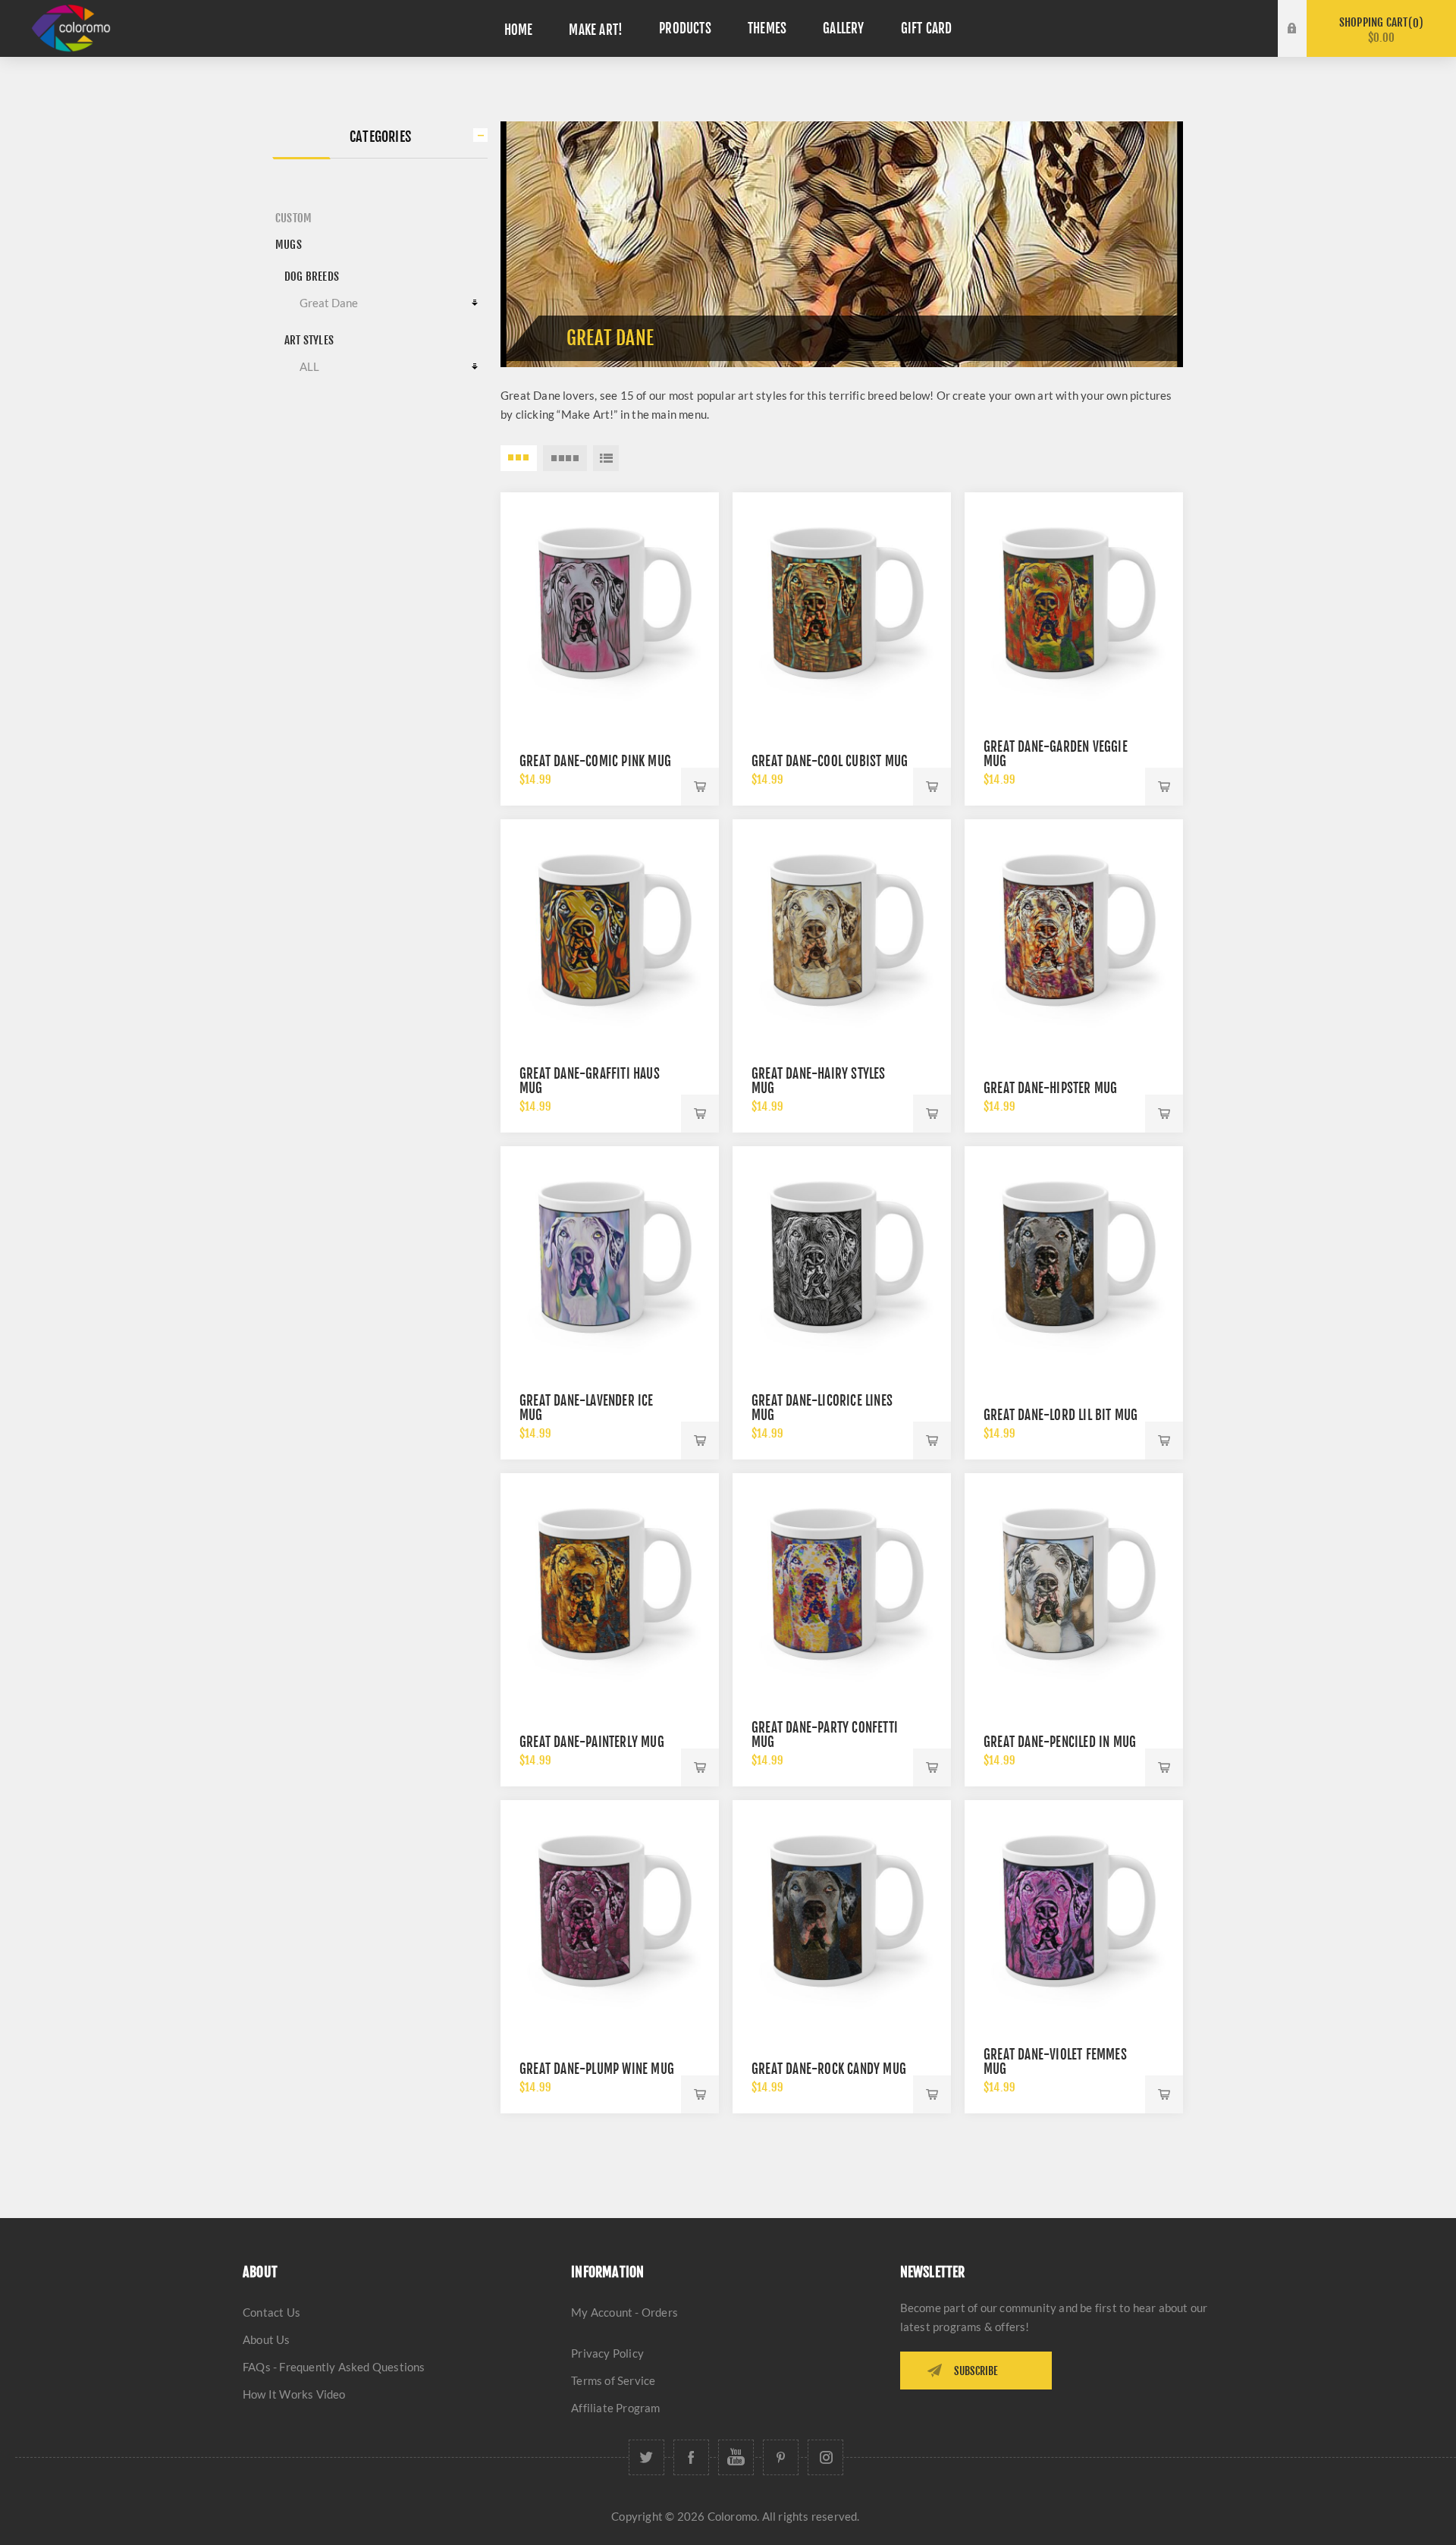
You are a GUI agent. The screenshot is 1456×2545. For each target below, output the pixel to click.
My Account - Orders (624, 2312)
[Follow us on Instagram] (825, 2457)
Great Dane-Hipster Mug (1050, 1088)
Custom (293, 218)
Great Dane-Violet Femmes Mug (1055, 2062)
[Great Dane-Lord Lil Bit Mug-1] (1074, 1255)
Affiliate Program (615, 2408)
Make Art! (596, 30)
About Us (267, 2339)
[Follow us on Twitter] (646, 2457)
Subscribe (976, 2371)
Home (519, 30)
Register (1304, 43)
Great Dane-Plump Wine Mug (597, 2069)
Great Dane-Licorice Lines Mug (822, 1408)
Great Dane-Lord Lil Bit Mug (1061, 1415)
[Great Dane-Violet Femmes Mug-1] (1074, 1909)
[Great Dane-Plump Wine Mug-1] (610, 1909)
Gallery (843, 28)
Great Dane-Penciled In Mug (1060, 1742)
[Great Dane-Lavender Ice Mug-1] (610, 1255)
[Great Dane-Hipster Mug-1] (1074, 928)
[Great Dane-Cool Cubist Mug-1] (842, 602)
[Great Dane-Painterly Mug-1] (610, 1582)
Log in (1304, 14)
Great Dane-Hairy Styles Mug (819, 1081)
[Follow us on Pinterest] (781, 2457)
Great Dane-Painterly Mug (592, 1742)
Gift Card (927, 28)
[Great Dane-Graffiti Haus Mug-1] (610, 928)
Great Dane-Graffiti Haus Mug (590, 1081)
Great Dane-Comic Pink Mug (595, 761)
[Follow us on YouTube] (736, 2457)
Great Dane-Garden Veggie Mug (1056, 754)
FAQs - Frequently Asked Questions (334, 2367)
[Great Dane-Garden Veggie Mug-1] (1074, 602)
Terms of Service (613, 2380)
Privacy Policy (607, 2353)
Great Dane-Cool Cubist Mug (830, 761)
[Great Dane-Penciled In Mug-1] (1074, 1582)
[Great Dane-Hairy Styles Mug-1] (842, 928)
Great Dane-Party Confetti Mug (825, 1735)
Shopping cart (1379, 30)
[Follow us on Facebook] (691, 2457)
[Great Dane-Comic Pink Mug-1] (610, 602)
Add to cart (700, 787)
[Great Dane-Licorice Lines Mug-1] (842, 1255)
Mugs (289, 245)
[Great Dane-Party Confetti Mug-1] (842, 1582)
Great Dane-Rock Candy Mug (829, 2069)
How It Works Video (294, 2394)
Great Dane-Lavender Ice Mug (587, 1408)
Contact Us (271, 2312)
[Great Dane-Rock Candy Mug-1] (842, 1909)
